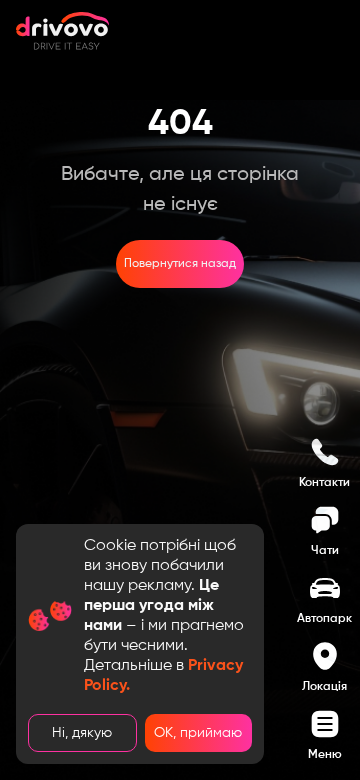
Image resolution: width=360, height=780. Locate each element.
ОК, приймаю (198, 733)
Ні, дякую (82, 733)
